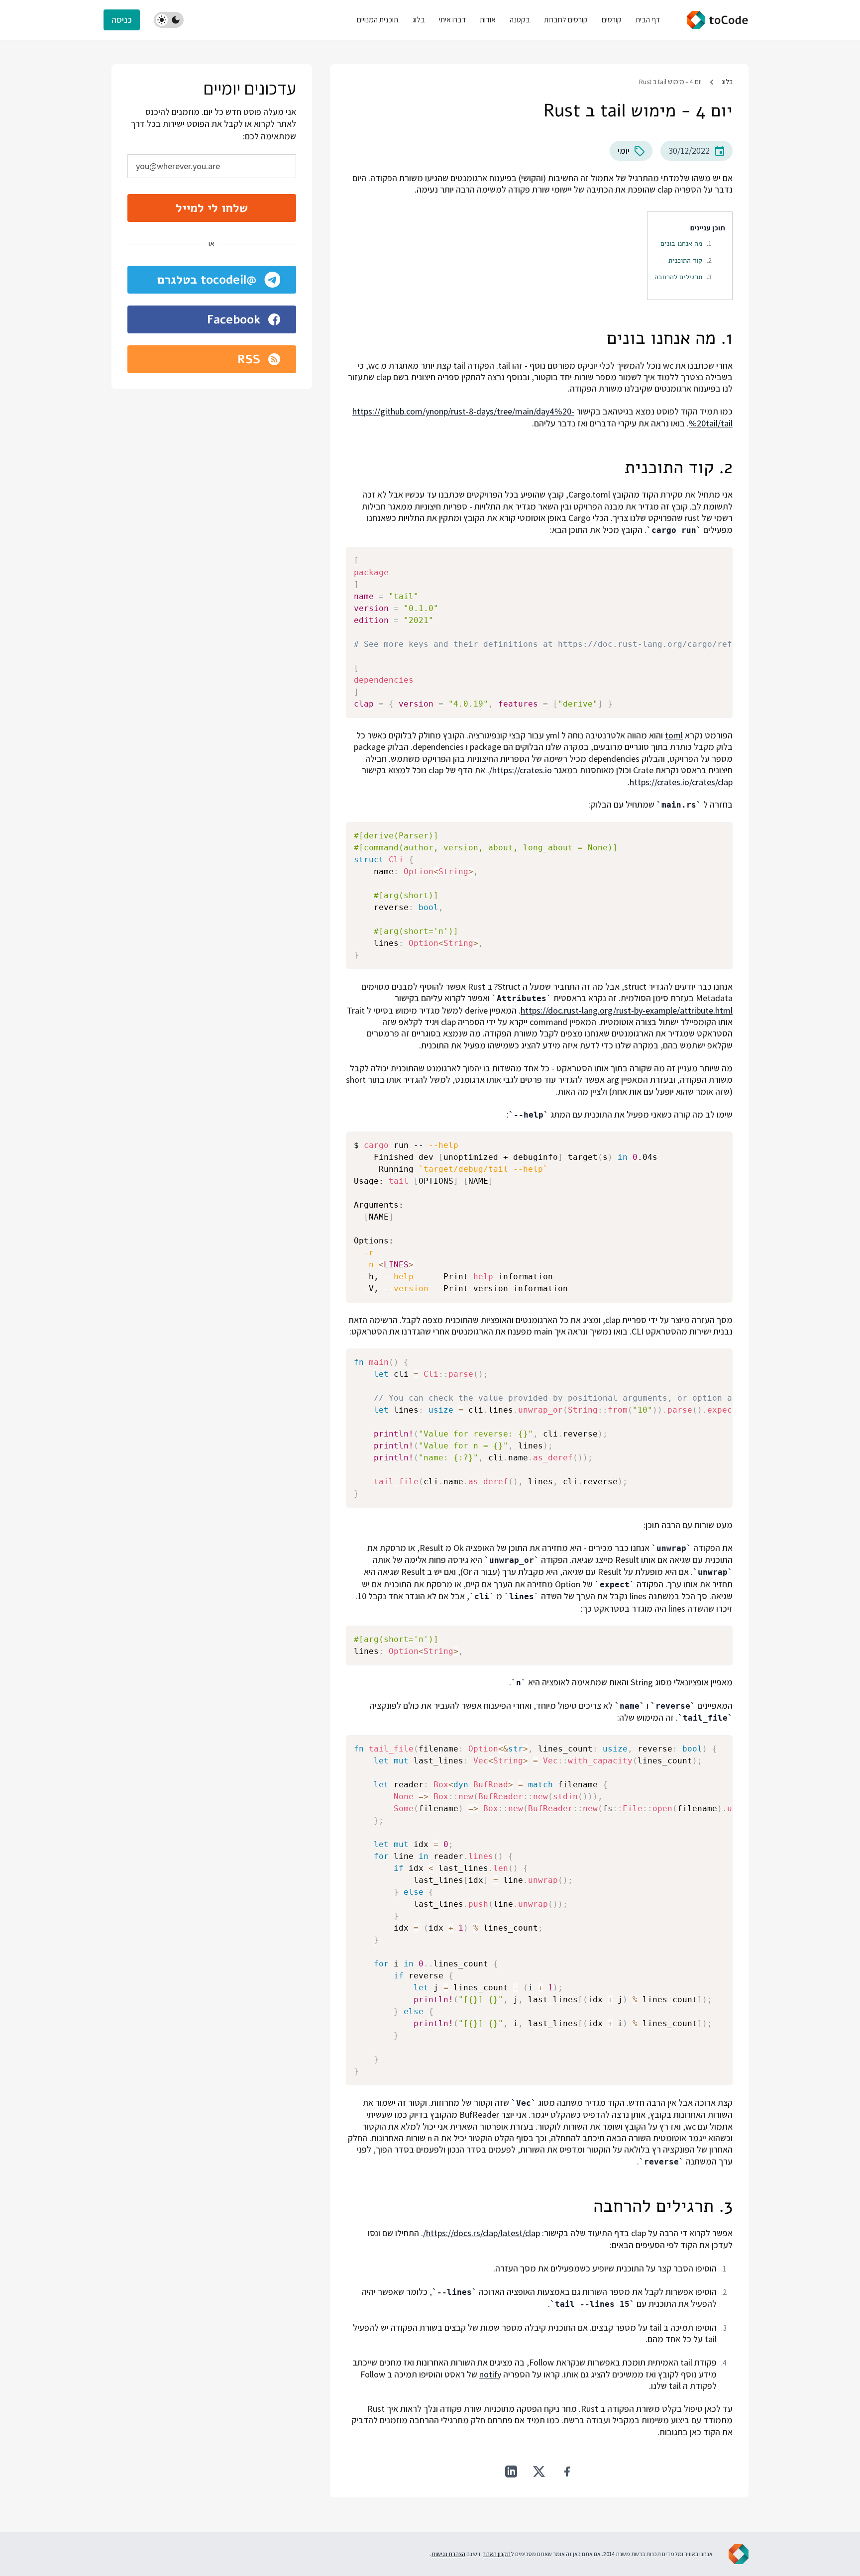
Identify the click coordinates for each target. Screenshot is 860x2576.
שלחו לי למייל (212, 208)
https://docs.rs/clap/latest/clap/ (482, 2233)
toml (674, 735)
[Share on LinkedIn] (511, 2472)
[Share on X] (539, 2472)
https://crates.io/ (521, 770)
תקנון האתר (497, 2554)
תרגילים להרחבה (678, 277)
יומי (624, 151)
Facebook (234, 319)
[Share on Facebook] (567, 2472)
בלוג (727, 82)
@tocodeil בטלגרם (207, 280)
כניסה (122, 20)
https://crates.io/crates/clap (681, 782)
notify (490, 2374)
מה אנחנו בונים (681, 243)
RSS (249, 359)
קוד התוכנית (685, 260)
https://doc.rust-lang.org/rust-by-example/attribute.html (627, 1010)
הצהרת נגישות (448, 2554)
